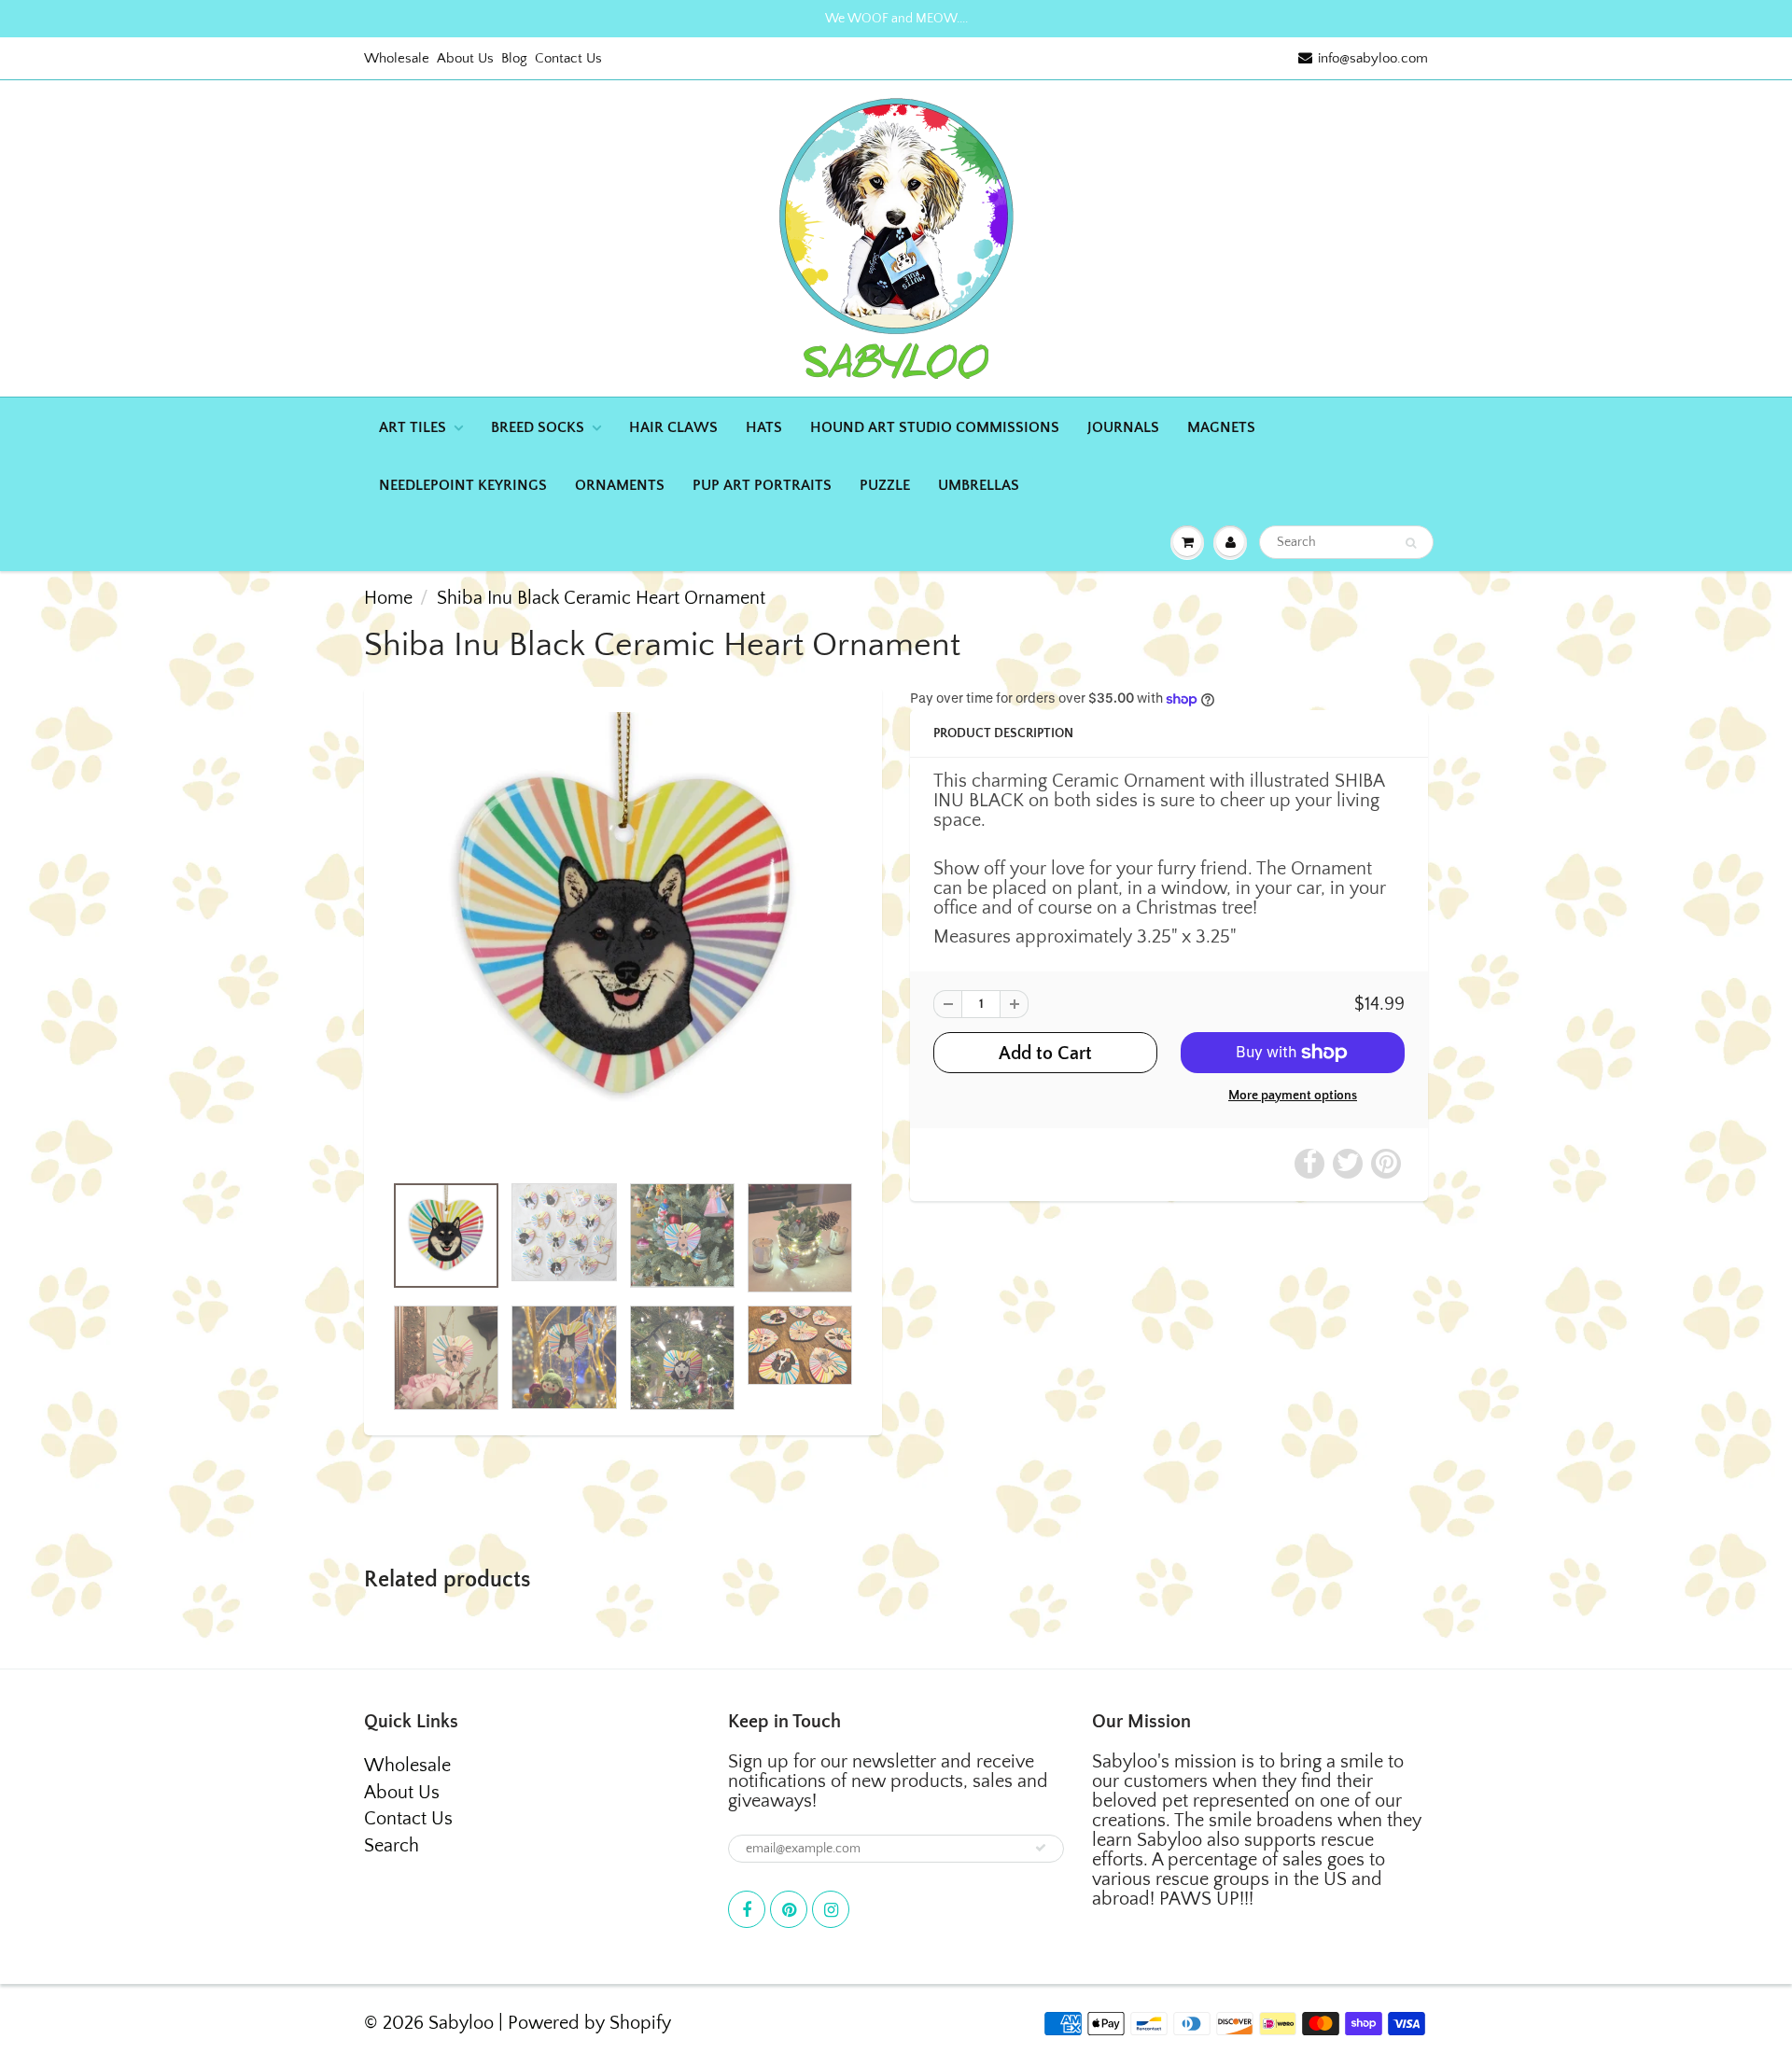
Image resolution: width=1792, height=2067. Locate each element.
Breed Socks (538, 427)
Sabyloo (461, 2023)
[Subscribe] (1041, 1848)
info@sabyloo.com (1373, 58)
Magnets (1221, 427)
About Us (465, 58)
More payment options (1293, 1096)
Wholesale (397, 58)
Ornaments (620, 485)
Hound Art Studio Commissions (935, 427)
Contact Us (568, 58)
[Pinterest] (789, 1909)
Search (392, 1846)
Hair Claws (673, 427)
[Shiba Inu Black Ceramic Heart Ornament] (623, 939)
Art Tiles (413, 427)
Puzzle (885, 485)
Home (388, 598)
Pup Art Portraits (762, 485)
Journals (1123, 427)
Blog (514, 58)
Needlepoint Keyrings (463, 485)
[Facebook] (747, 1909)
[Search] (1411, 543)
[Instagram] (831, 1909)
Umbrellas (979, 485)
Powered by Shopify (589, 2023)
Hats (764, 427)
